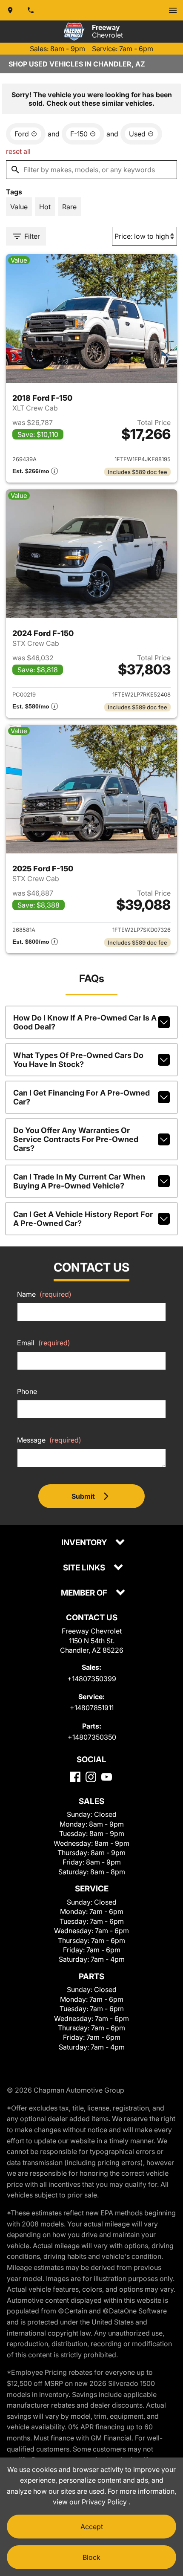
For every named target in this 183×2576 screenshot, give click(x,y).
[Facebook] (75, 1777)
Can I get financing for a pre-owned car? (81, 1097)
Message (49, 1440)
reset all (18, 151)
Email (44, 1343)
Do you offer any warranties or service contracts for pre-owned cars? (76, 1139)
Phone (27, 1391)
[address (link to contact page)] (10, 10)
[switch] (173, 10)
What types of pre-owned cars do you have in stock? (78, 1060)
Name (44, 1294)
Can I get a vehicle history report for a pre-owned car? (83, 1219)
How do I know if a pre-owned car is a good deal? (85, 1022)
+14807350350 (92, 1737)
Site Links (85, 1568)
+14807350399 (92, 1679)
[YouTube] (107, 1777)
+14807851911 (92, 1708)
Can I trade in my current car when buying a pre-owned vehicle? (79, 1181)
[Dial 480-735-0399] (31, 10)
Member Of (85, 1593)
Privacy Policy (105, 2502)
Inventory (85, 1543)
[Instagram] (91, 1777)
